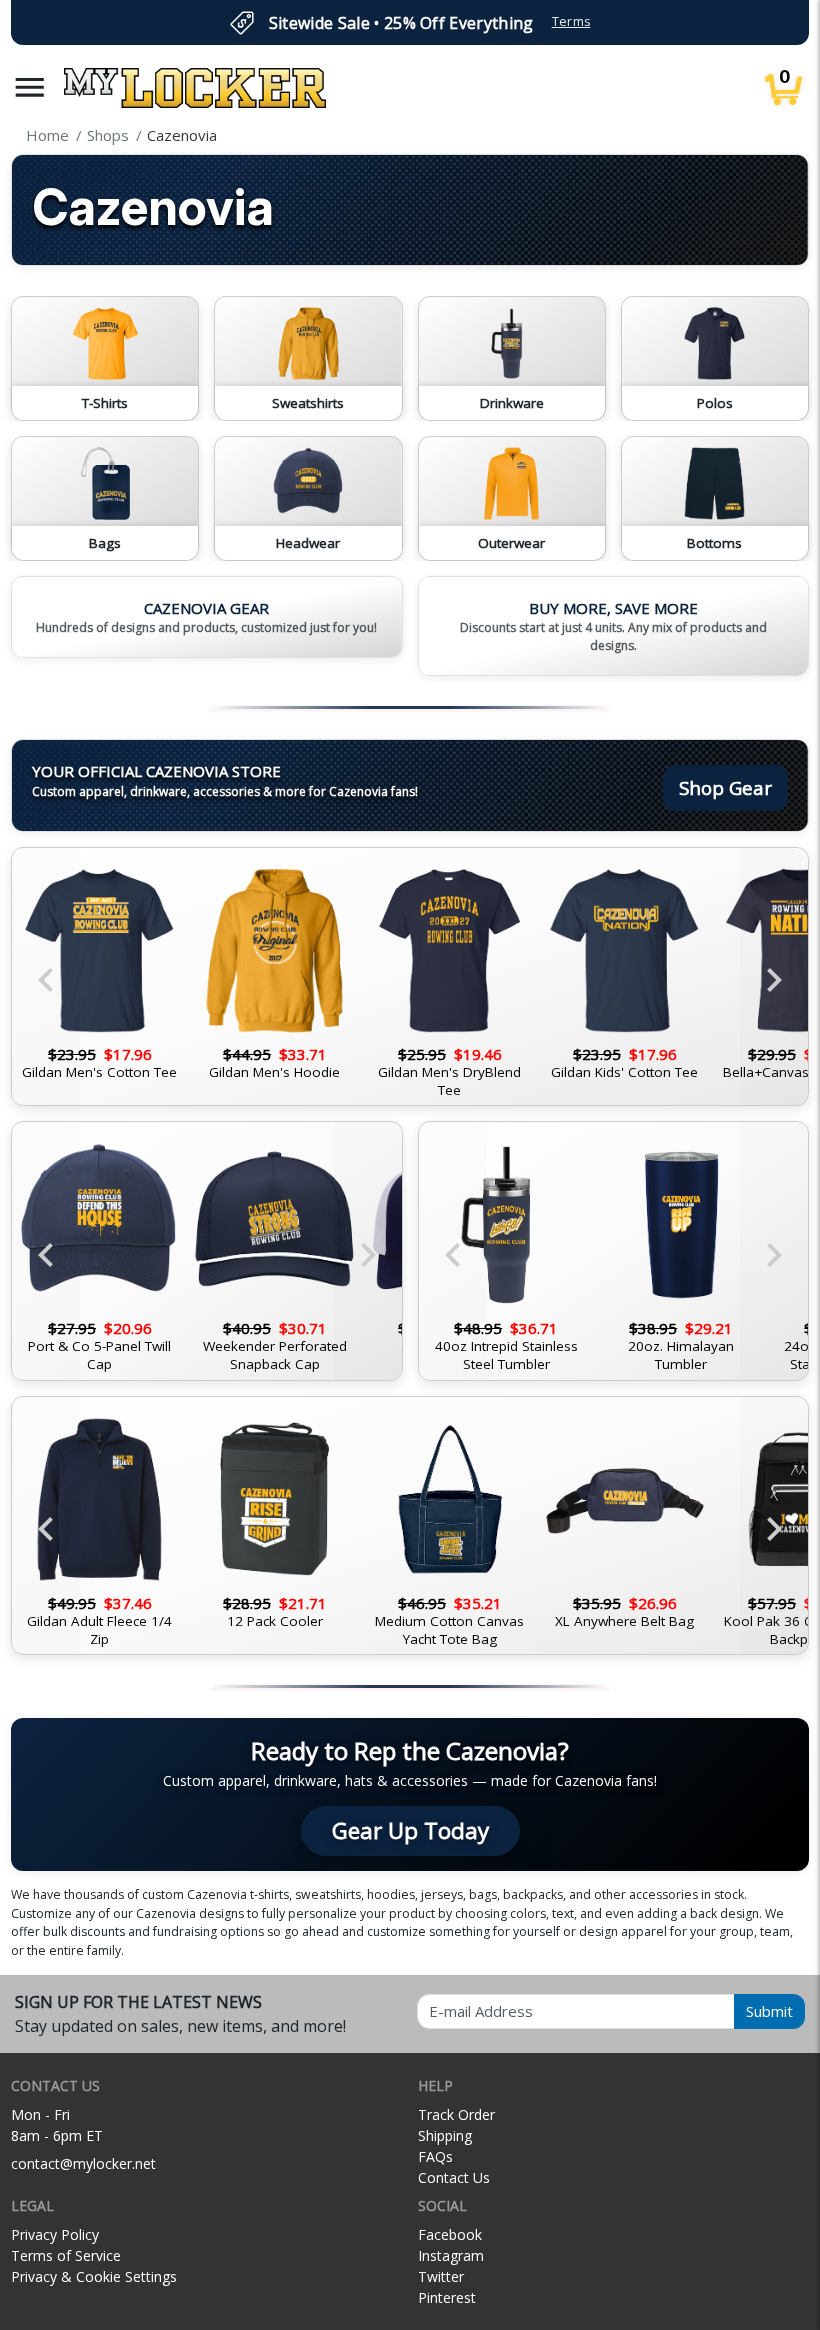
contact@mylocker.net (83, 2163)
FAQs (435, 2156)
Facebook (450, 2234)
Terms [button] (571, 21)
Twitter (441, 2276)
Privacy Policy (55, 2234)
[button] (30, 87)
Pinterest (447, 2297)
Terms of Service (66, 2255)
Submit (769, 2011)
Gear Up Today (410, 1830)
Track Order (456, 2114)
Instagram (451, 2255)
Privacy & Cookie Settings (94, 2276)
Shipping (445, 2135)
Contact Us (454, 2177)
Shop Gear (725, 787)
